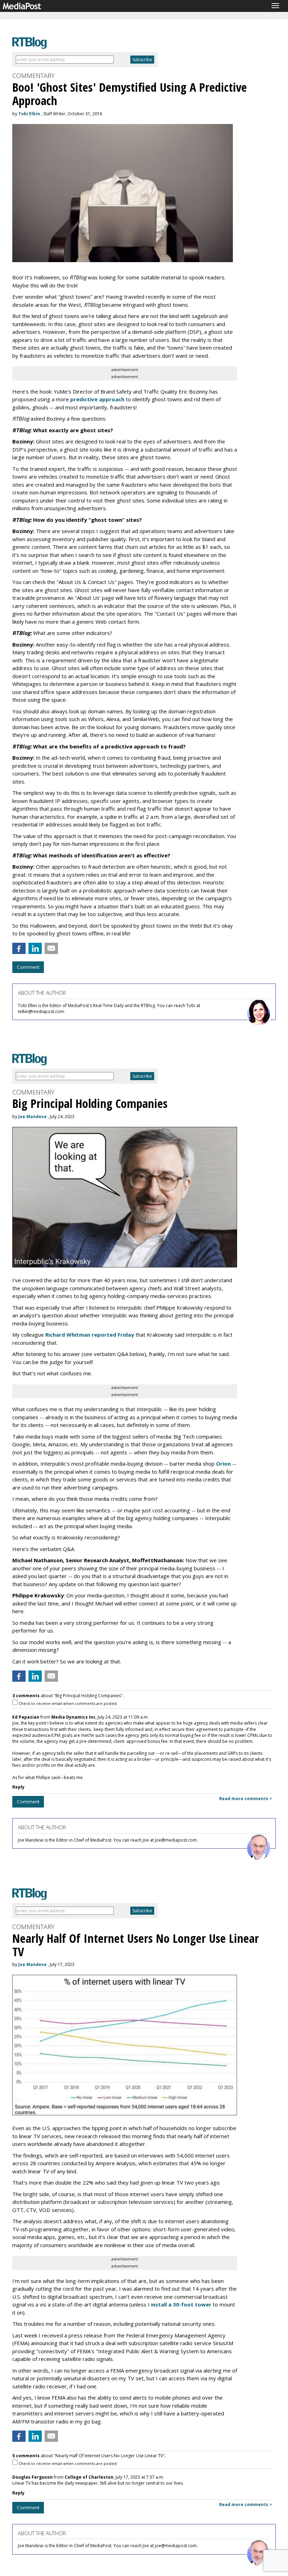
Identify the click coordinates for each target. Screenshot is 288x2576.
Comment (28, 967)
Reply (18, 1787)
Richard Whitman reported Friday (90, 1335)
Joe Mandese (32, 1117)
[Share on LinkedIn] (35, 948)
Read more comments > (246, 1799)
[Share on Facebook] (19, 948)
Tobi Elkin (29, 114)
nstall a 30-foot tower (182, 2304)
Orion (223, 1464)
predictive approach (97, 399)
